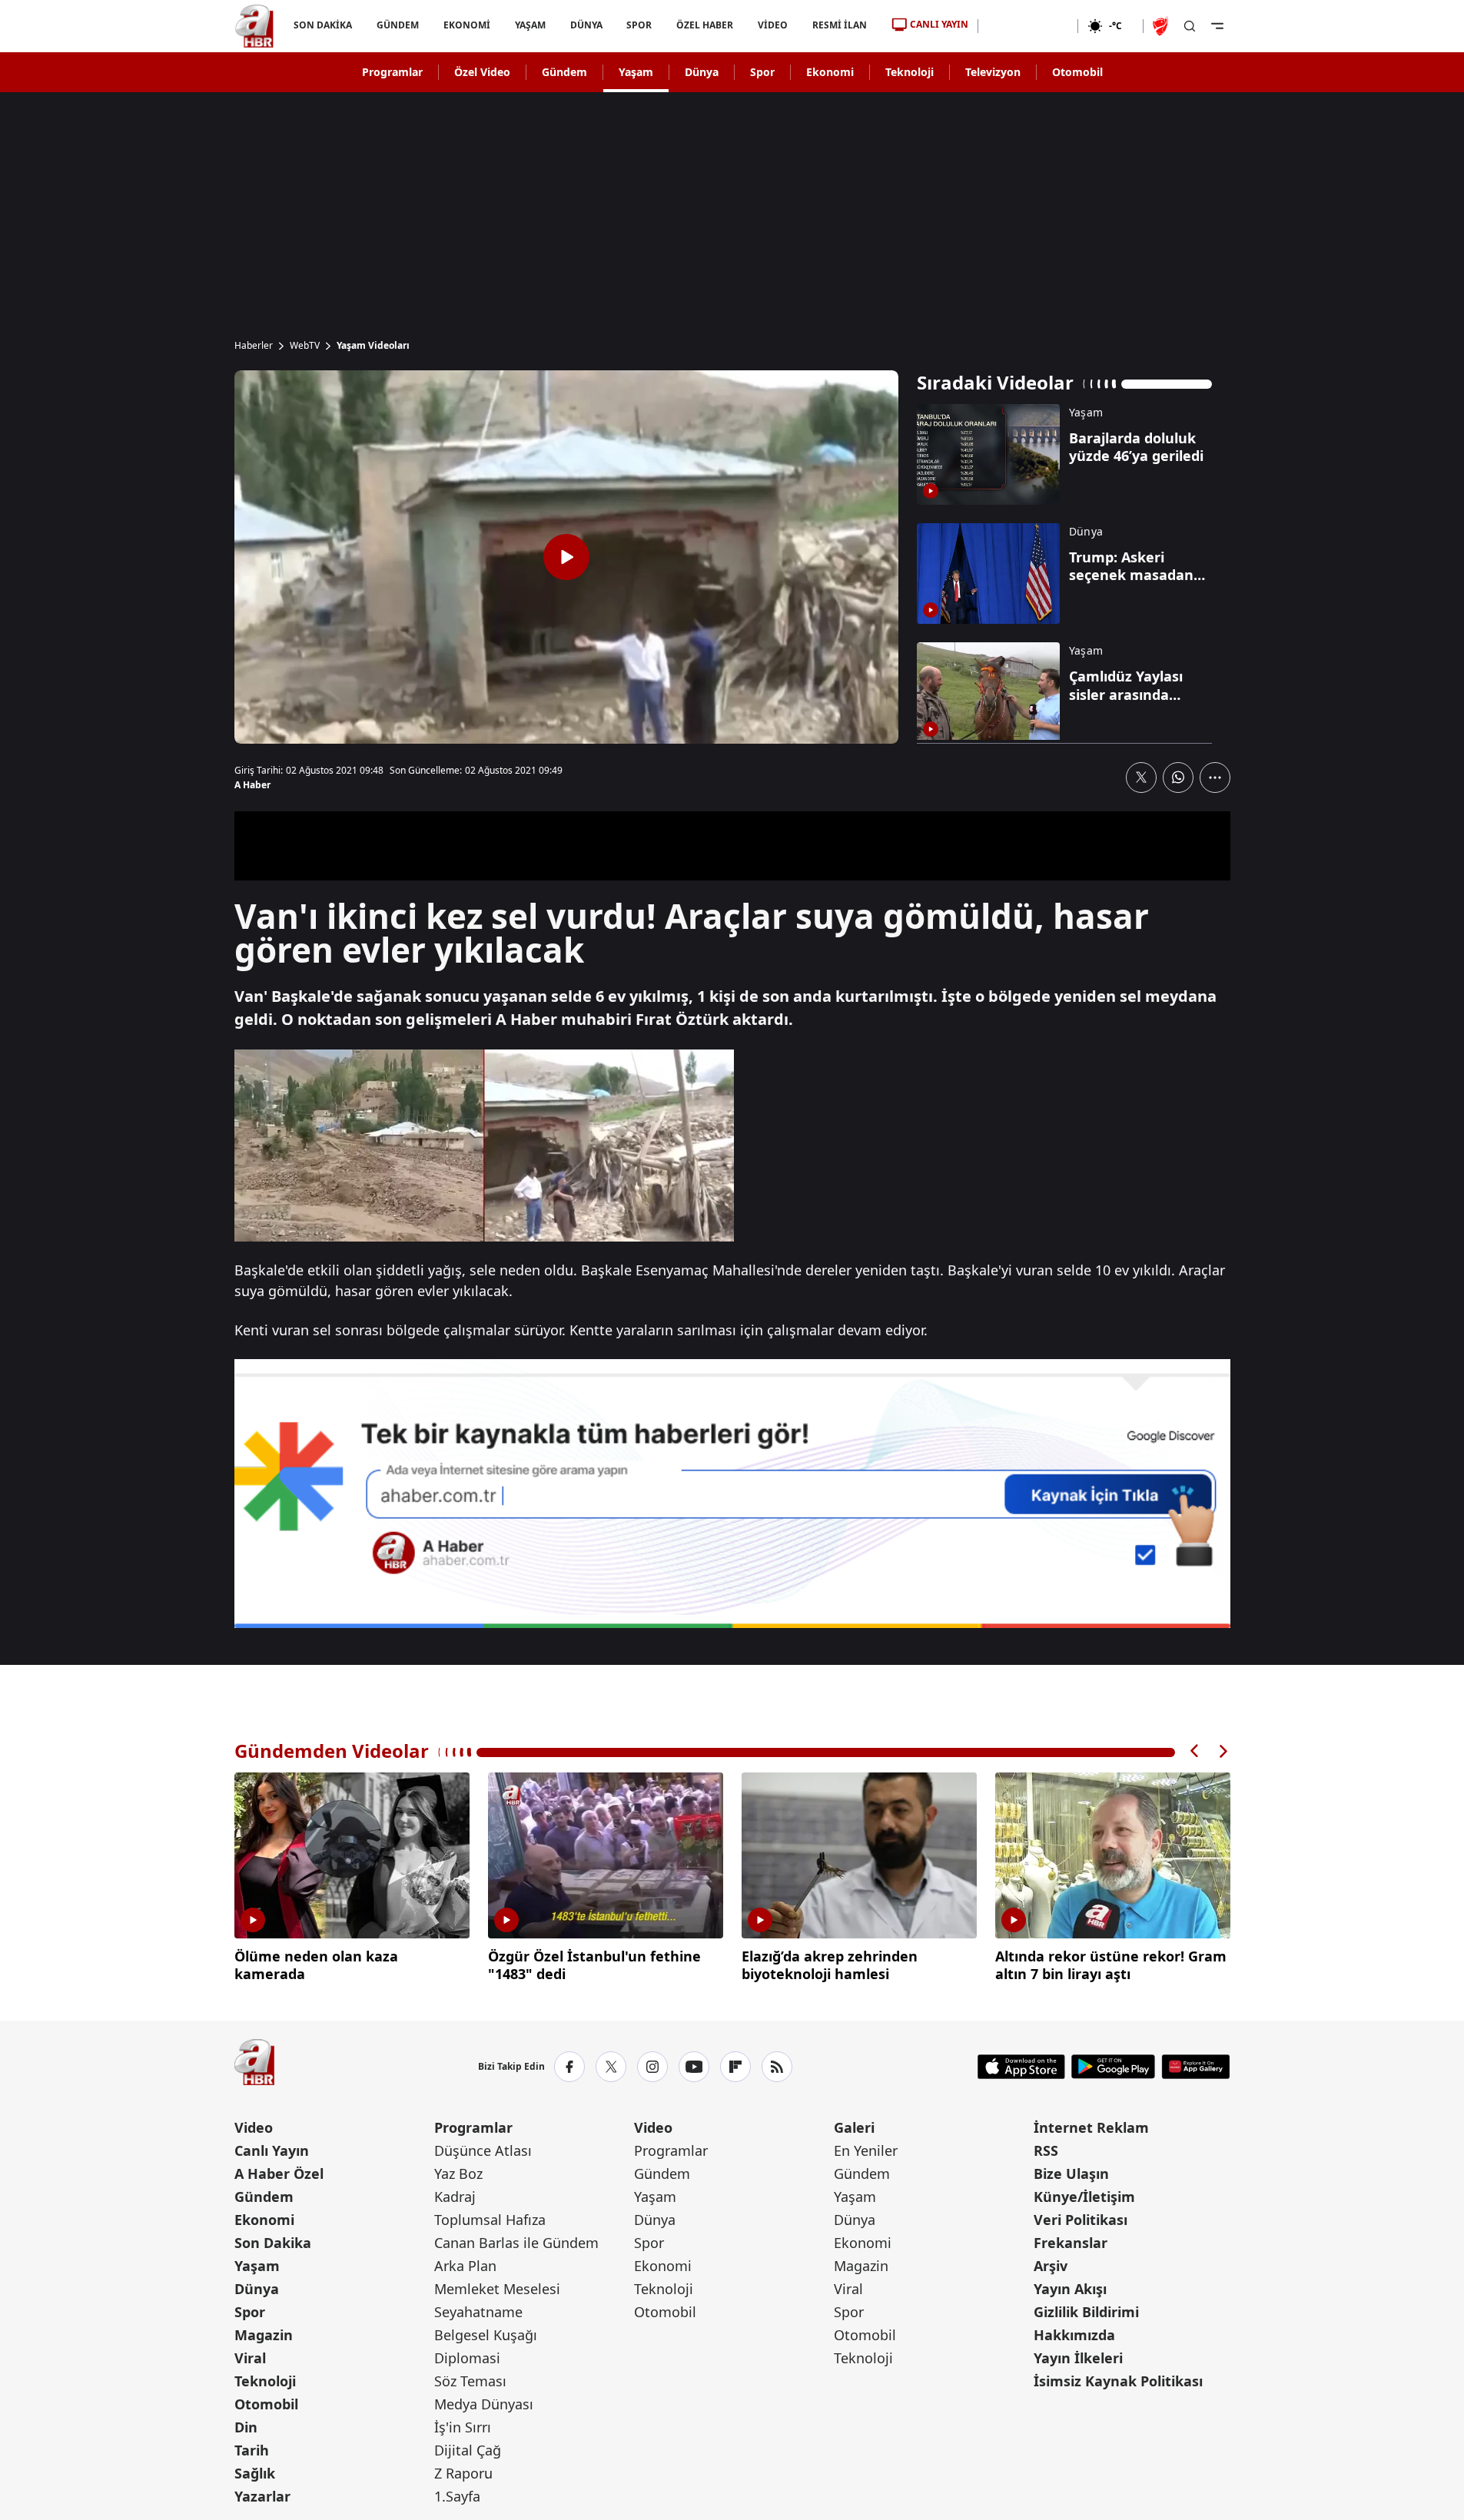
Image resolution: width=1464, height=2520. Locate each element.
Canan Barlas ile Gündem (516, 2243)
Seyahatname (478, 2312)
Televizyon (993, 72)
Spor (762, 72)
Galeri (854, 2127)
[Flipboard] (735, 2067)
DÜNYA (586, 25)
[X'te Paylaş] (1141, 778)
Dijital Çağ (468, 2450)
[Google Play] (1113, 2067)
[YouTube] (694, 2067)
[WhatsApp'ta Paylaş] (1178, 778)
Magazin (264, 2335)
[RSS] (777, 2067)
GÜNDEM (397, 25)
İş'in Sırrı (463, 2427)
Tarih (252, 2450)
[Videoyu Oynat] (566, 557)
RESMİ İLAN (840, 25)
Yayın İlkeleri (1078, 2358)
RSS (1046, 2150)
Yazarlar (262, 2496)
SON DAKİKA (323, 25)
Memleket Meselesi (497, 2289)
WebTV (305, 346)
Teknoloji (910, 72)
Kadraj (455, 2197)
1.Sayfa (457, 2496)
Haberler (254, 346)
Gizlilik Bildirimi (1086, 2312)
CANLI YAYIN (939, 24)
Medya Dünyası (484, 2404)
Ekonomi (830, 72)
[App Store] (1021, 2067)
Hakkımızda (1074, 2335)
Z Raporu (463, 2473)
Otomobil (1077, 72)
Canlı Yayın (272, 2150)
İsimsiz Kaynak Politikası (1118, 2381)
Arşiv (1051, 2266)
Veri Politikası (1081, 2220)
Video (254, 2127)
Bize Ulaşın (1071, 2173)
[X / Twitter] (611, 2067)
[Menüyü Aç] (1217, 26)
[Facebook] (569, 2067)
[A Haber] (254, 26)
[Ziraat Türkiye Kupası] (1162, 26)
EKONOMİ (466, 25)
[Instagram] (652, 2067)
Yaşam (636, 72)
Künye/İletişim (1084, 2197)
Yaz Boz (458, 2173)
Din (246, 2427)
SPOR (639, 25)
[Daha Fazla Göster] (1215, 778)
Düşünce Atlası (483, 2150)
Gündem (564, 72)
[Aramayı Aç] (1190, 26)
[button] (1195, 1751)
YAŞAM (529, 25)
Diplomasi (467, 2358)
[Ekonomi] (1028, 26)
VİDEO (773, 25)
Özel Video (482, 72)
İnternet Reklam (1091, 2127)
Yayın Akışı (1070, 2289)
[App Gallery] (1195, 2067)
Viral (250, 2358)
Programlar (392, 72)
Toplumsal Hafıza (490, 2220)
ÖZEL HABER (705, 25)
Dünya (702, 72)
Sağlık (255, 2473)
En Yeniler (866, 2150)
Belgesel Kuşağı (486, 2335)
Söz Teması (470, 2381)
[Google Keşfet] (732, 1494)
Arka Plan (465, 2266)
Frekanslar (1071, 2243)
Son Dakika (273, 2243)
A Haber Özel (279, 2173)
